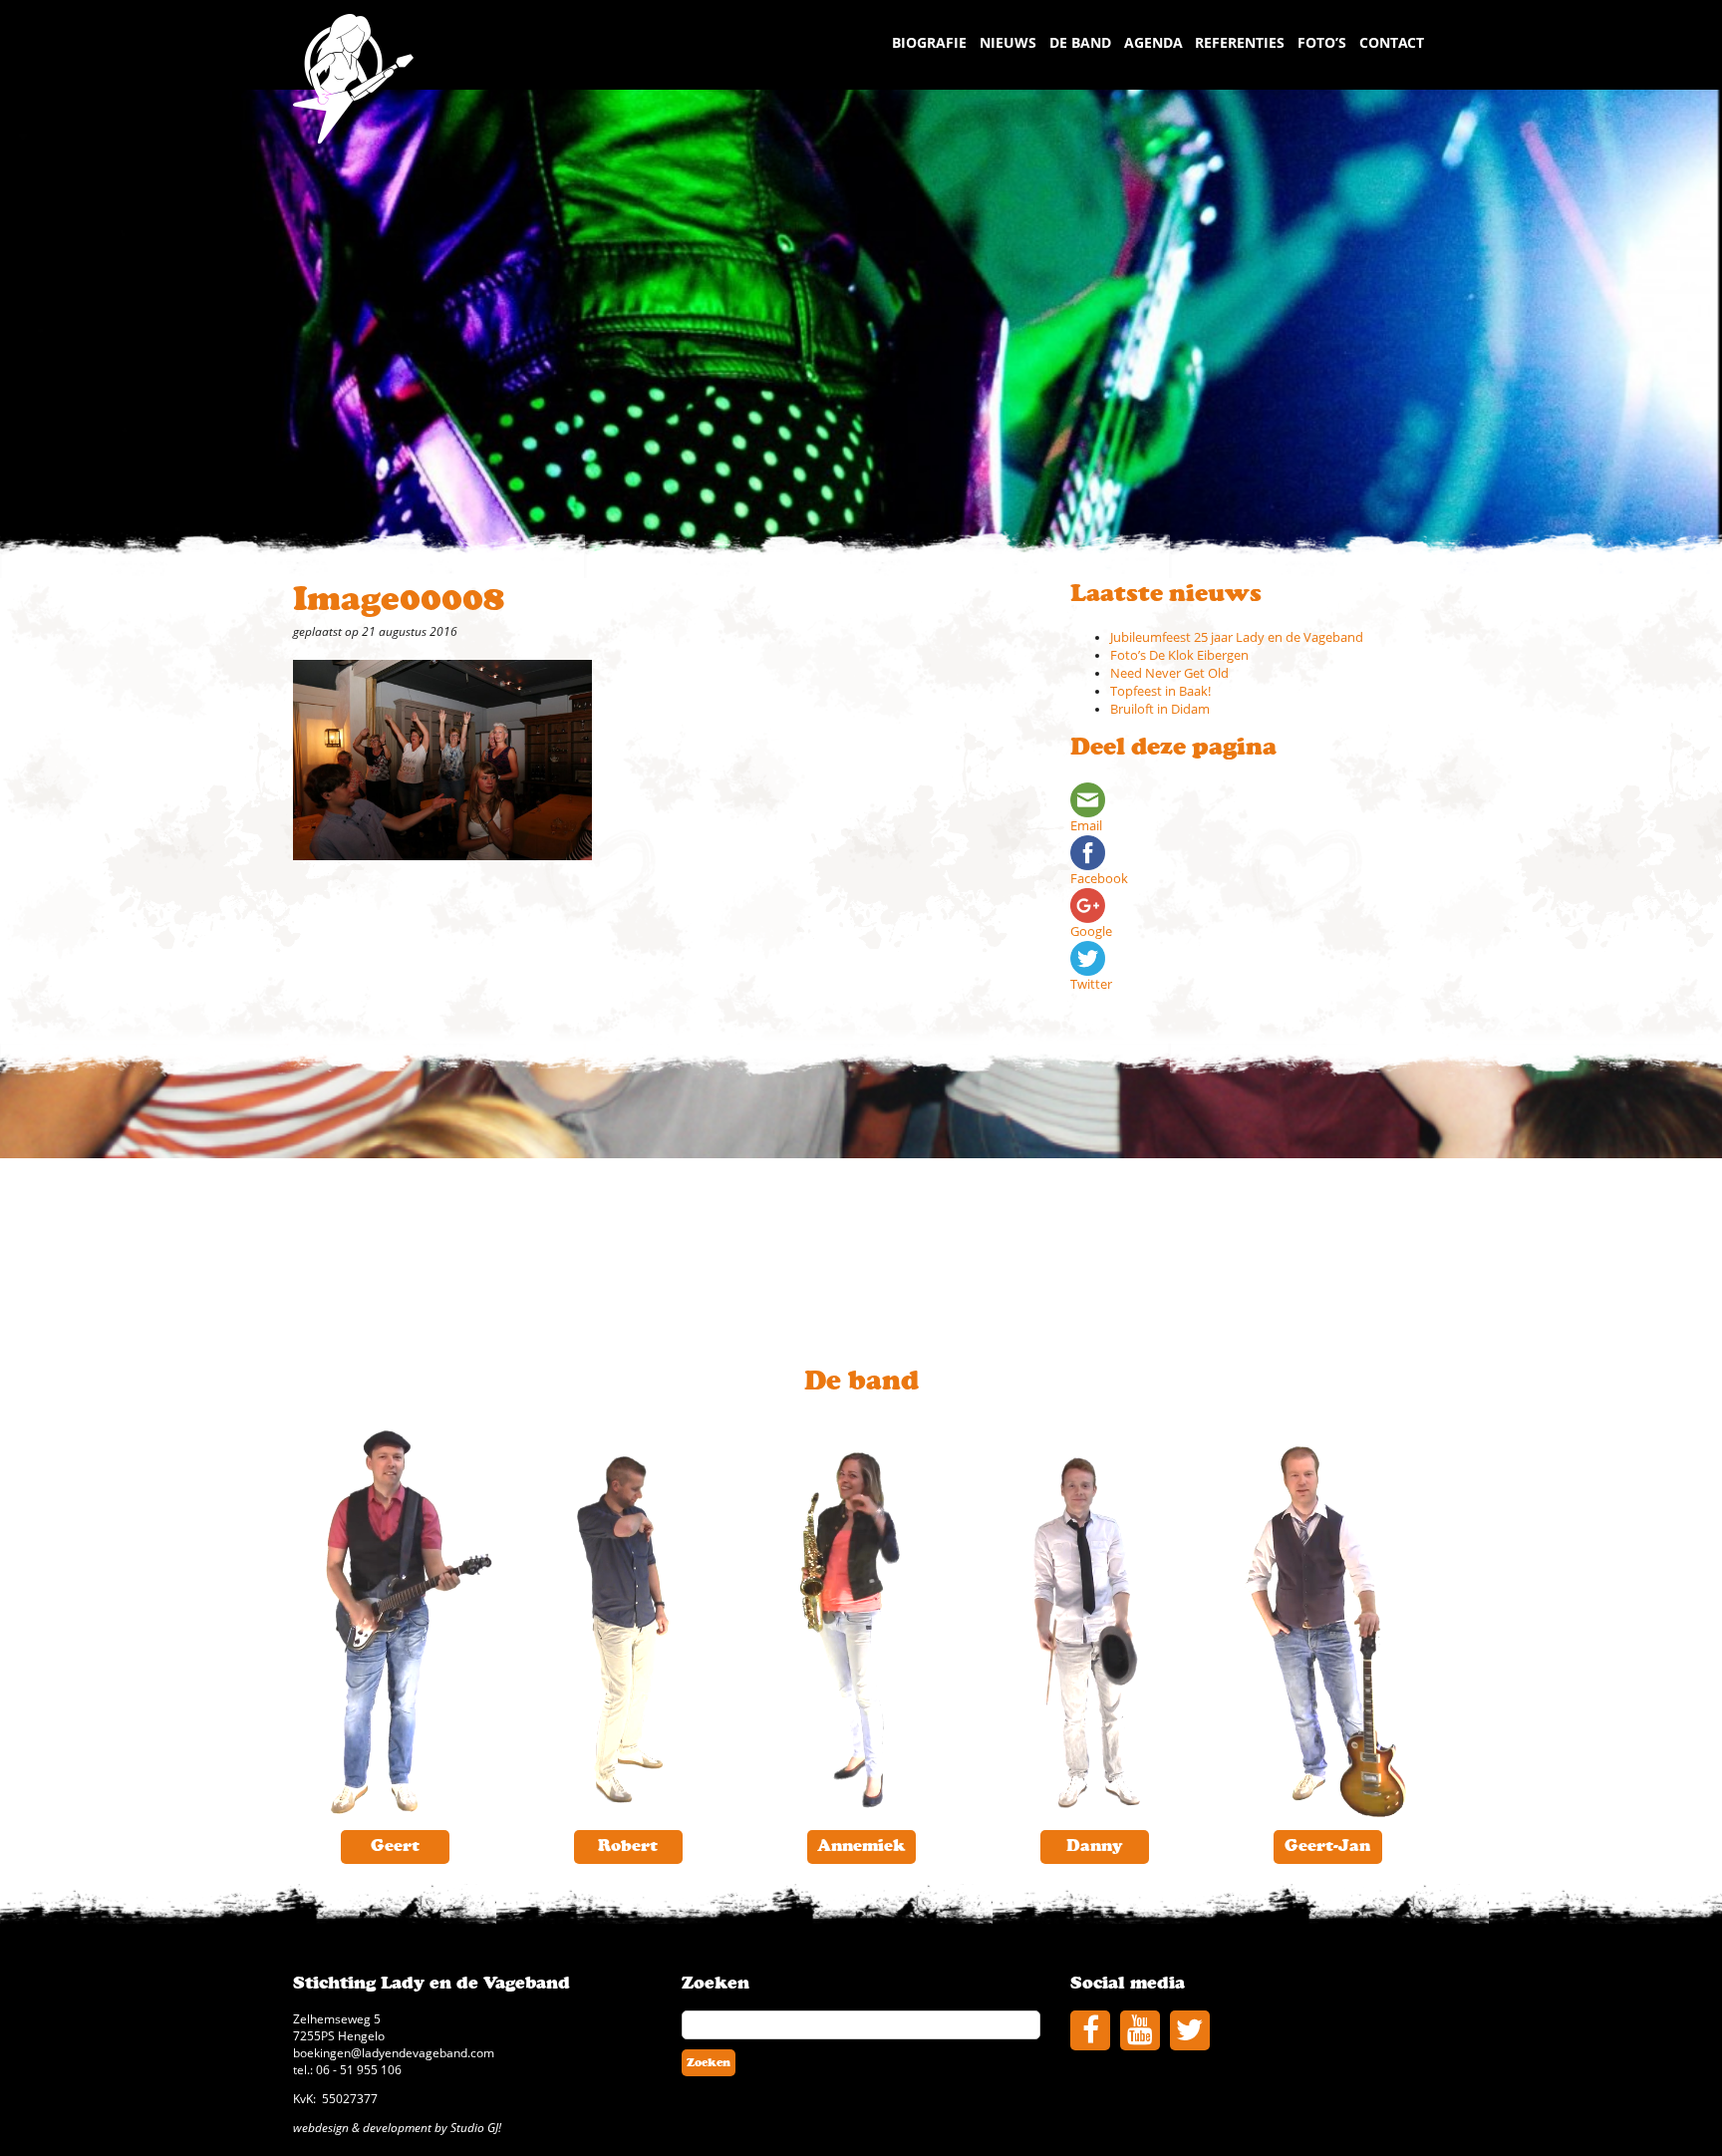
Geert (395, 1846)
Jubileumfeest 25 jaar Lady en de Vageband (1237, 637)
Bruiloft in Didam (1160, 709)
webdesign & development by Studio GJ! (397, 2127)
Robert (628, 1846)
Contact (1392, 42)
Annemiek (861, 1846)
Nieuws (1008, 42)
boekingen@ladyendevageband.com (394, 2052)
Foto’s (1322, 42)
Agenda (1153, 42)
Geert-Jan (1327, 1846)
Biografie (929, 42)
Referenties (1240, 42)
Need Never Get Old (1169, 673)
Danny (1095, 1846)
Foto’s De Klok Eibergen (1179, 655)
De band (1080, 42)
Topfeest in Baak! (1160, 691)
